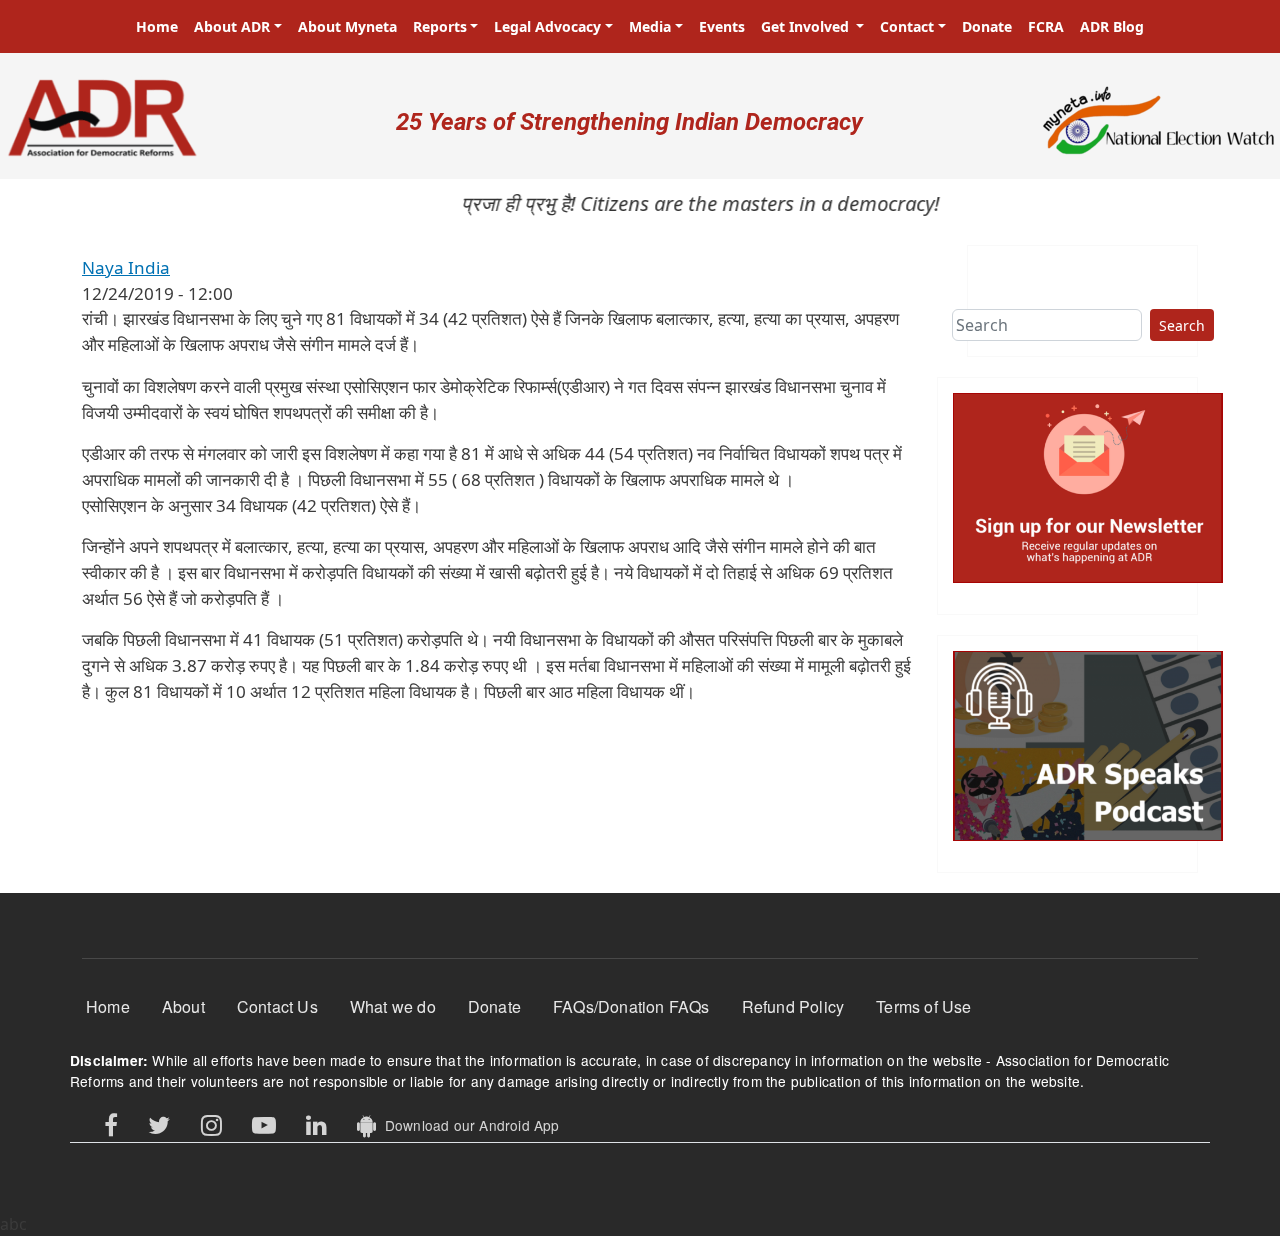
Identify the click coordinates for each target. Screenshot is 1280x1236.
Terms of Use (923, 1006)
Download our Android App (467, 1125)
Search (1182, 325)
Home (157, 26)
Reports (440, 26)
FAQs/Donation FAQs (631, 1006)
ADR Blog (1112, 26)
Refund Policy (793, 1006)
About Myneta (347, 26)
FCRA (1046, 26)
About (183, 1006)
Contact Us (277, 1006)
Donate (987, 26)
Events (722, 26)
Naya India (126, 267)
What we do (393, 1006)
